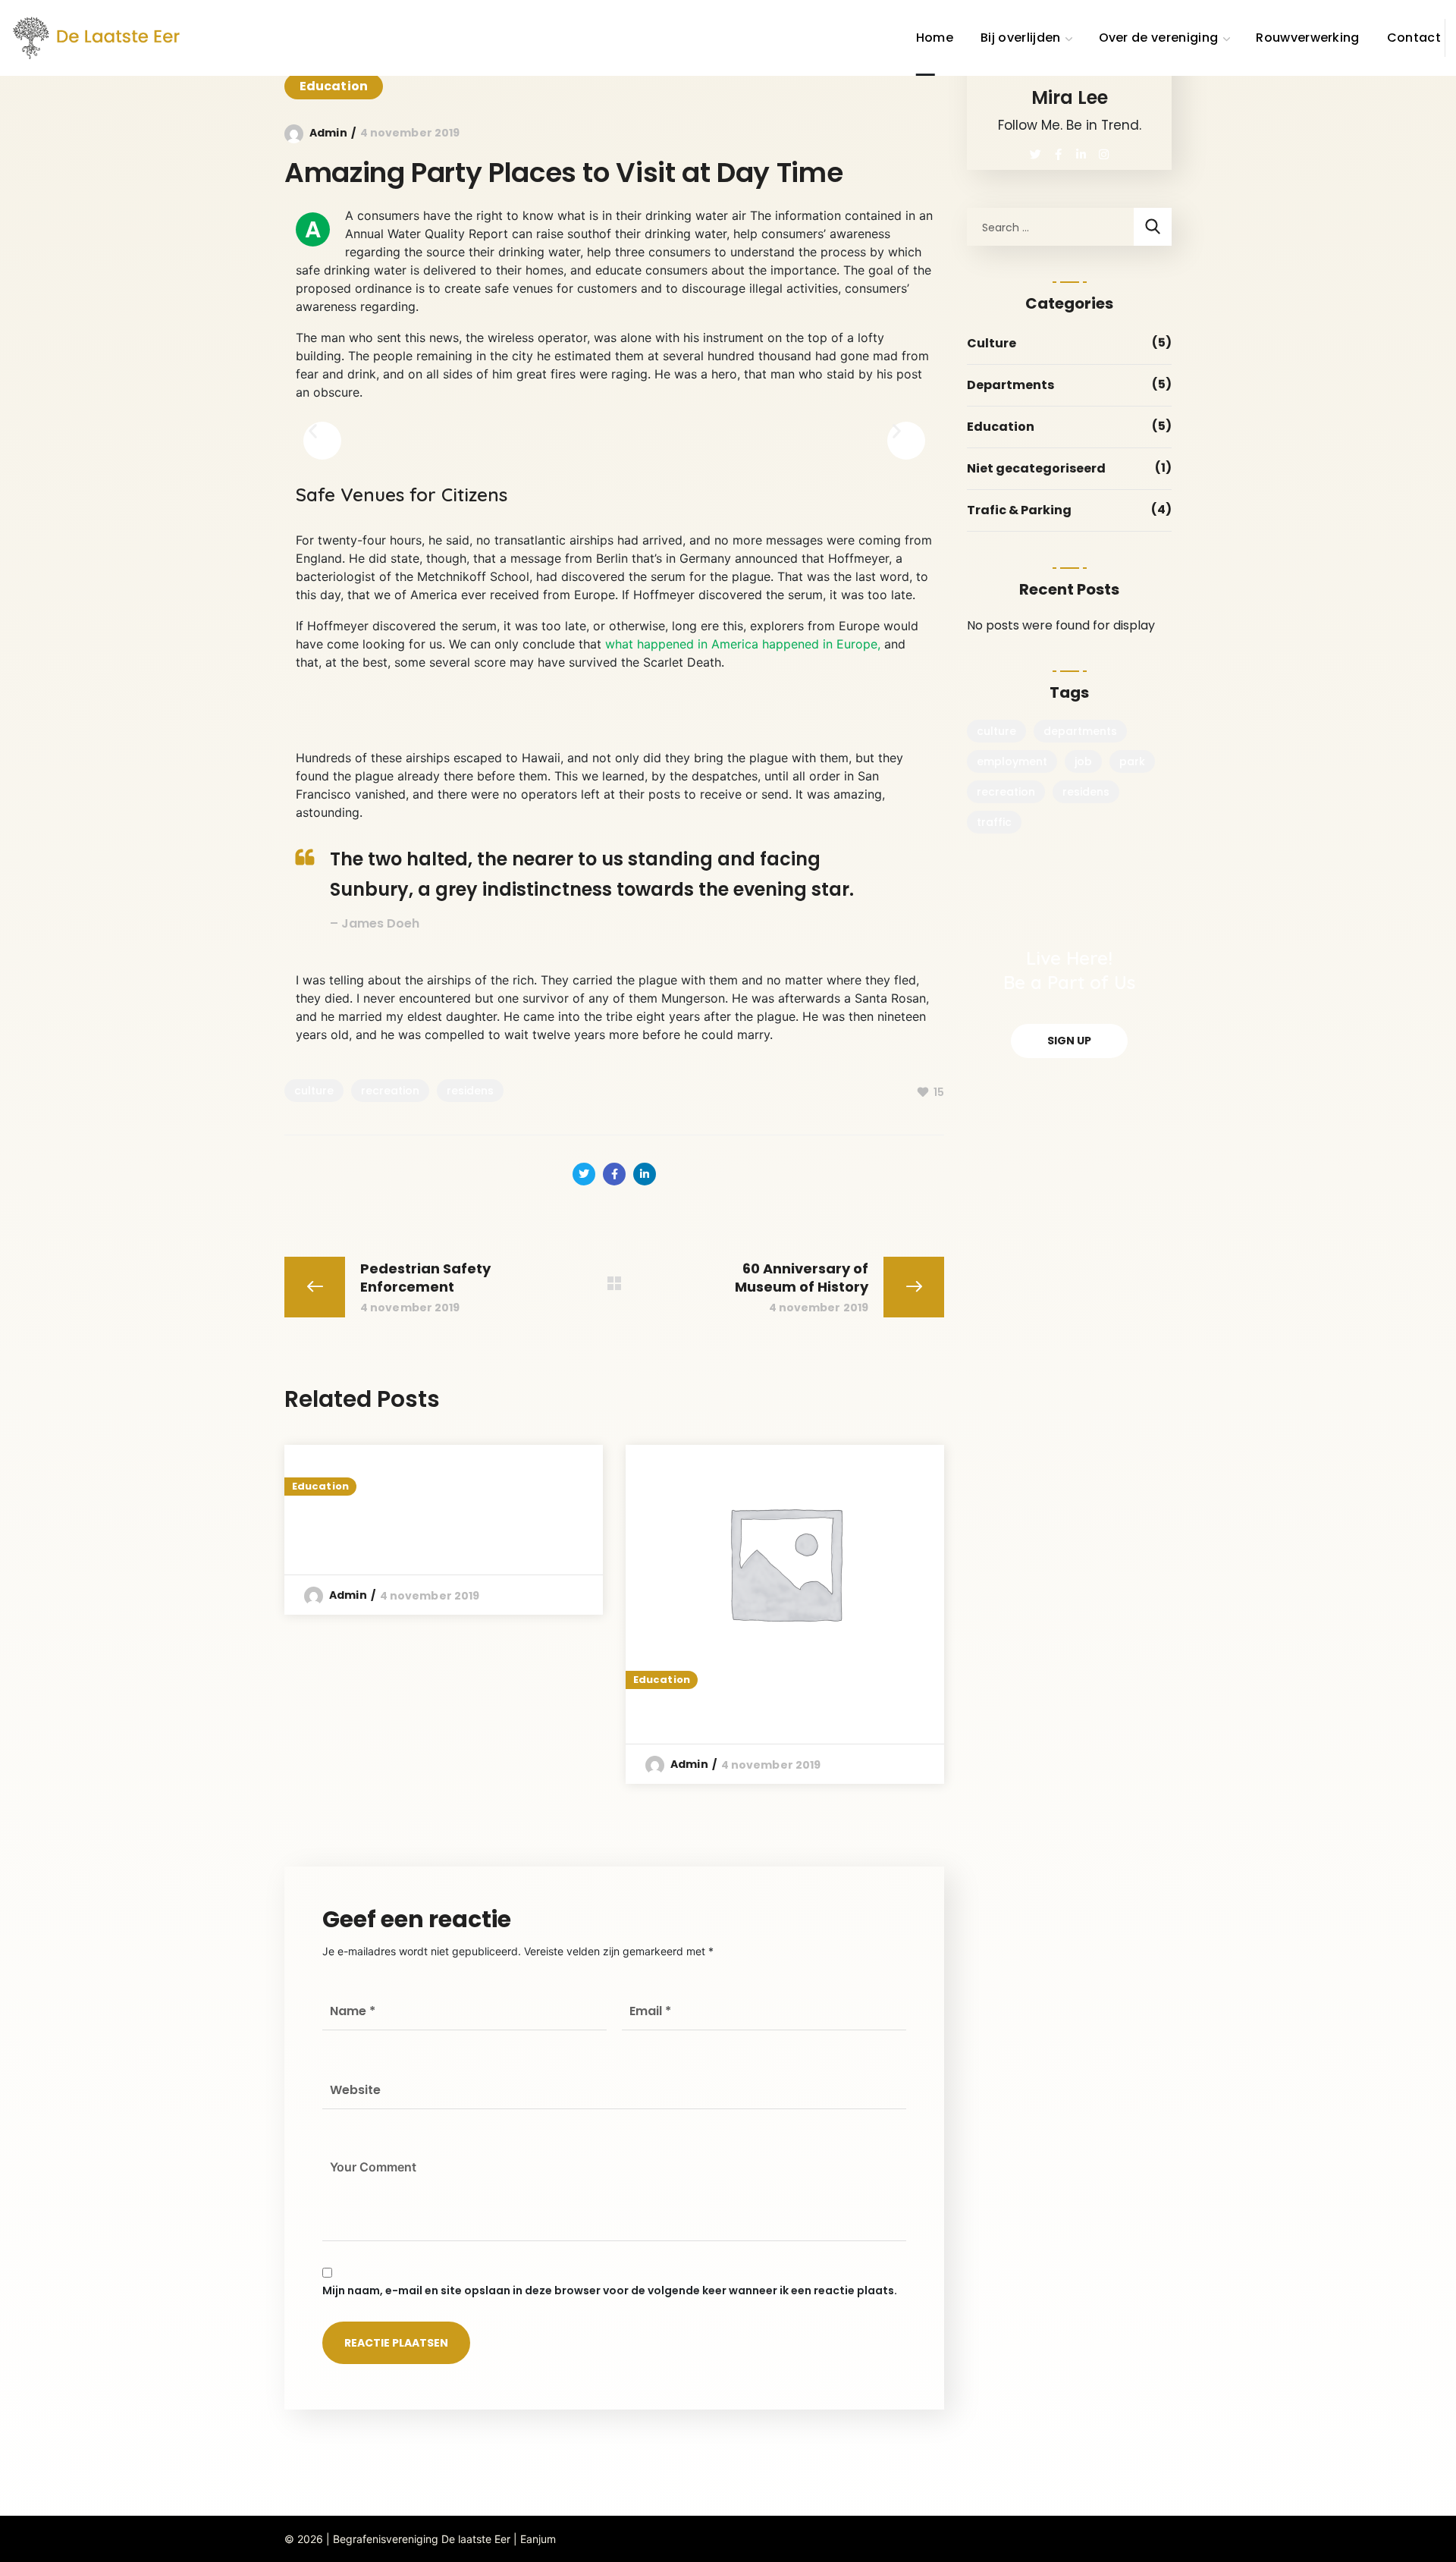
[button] (322, 441)
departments (1080, 731)
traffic (994, 822)
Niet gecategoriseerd (1036, 468)
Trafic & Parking (1019, 510)
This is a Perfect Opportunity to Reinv (424, 1530)
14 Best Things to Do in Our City (765, 1711)
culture (314, 1091)
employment (1012, 761)
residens (470, 1091)
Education (334, 86)
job (1083, 761)
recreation (390, 1091)
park (1132, 761)
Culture (992, 343)
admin (328, 133)
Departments (1010, 385)
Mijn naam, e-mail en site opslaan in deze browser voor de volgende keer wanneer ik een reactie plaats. (610, 2290)
